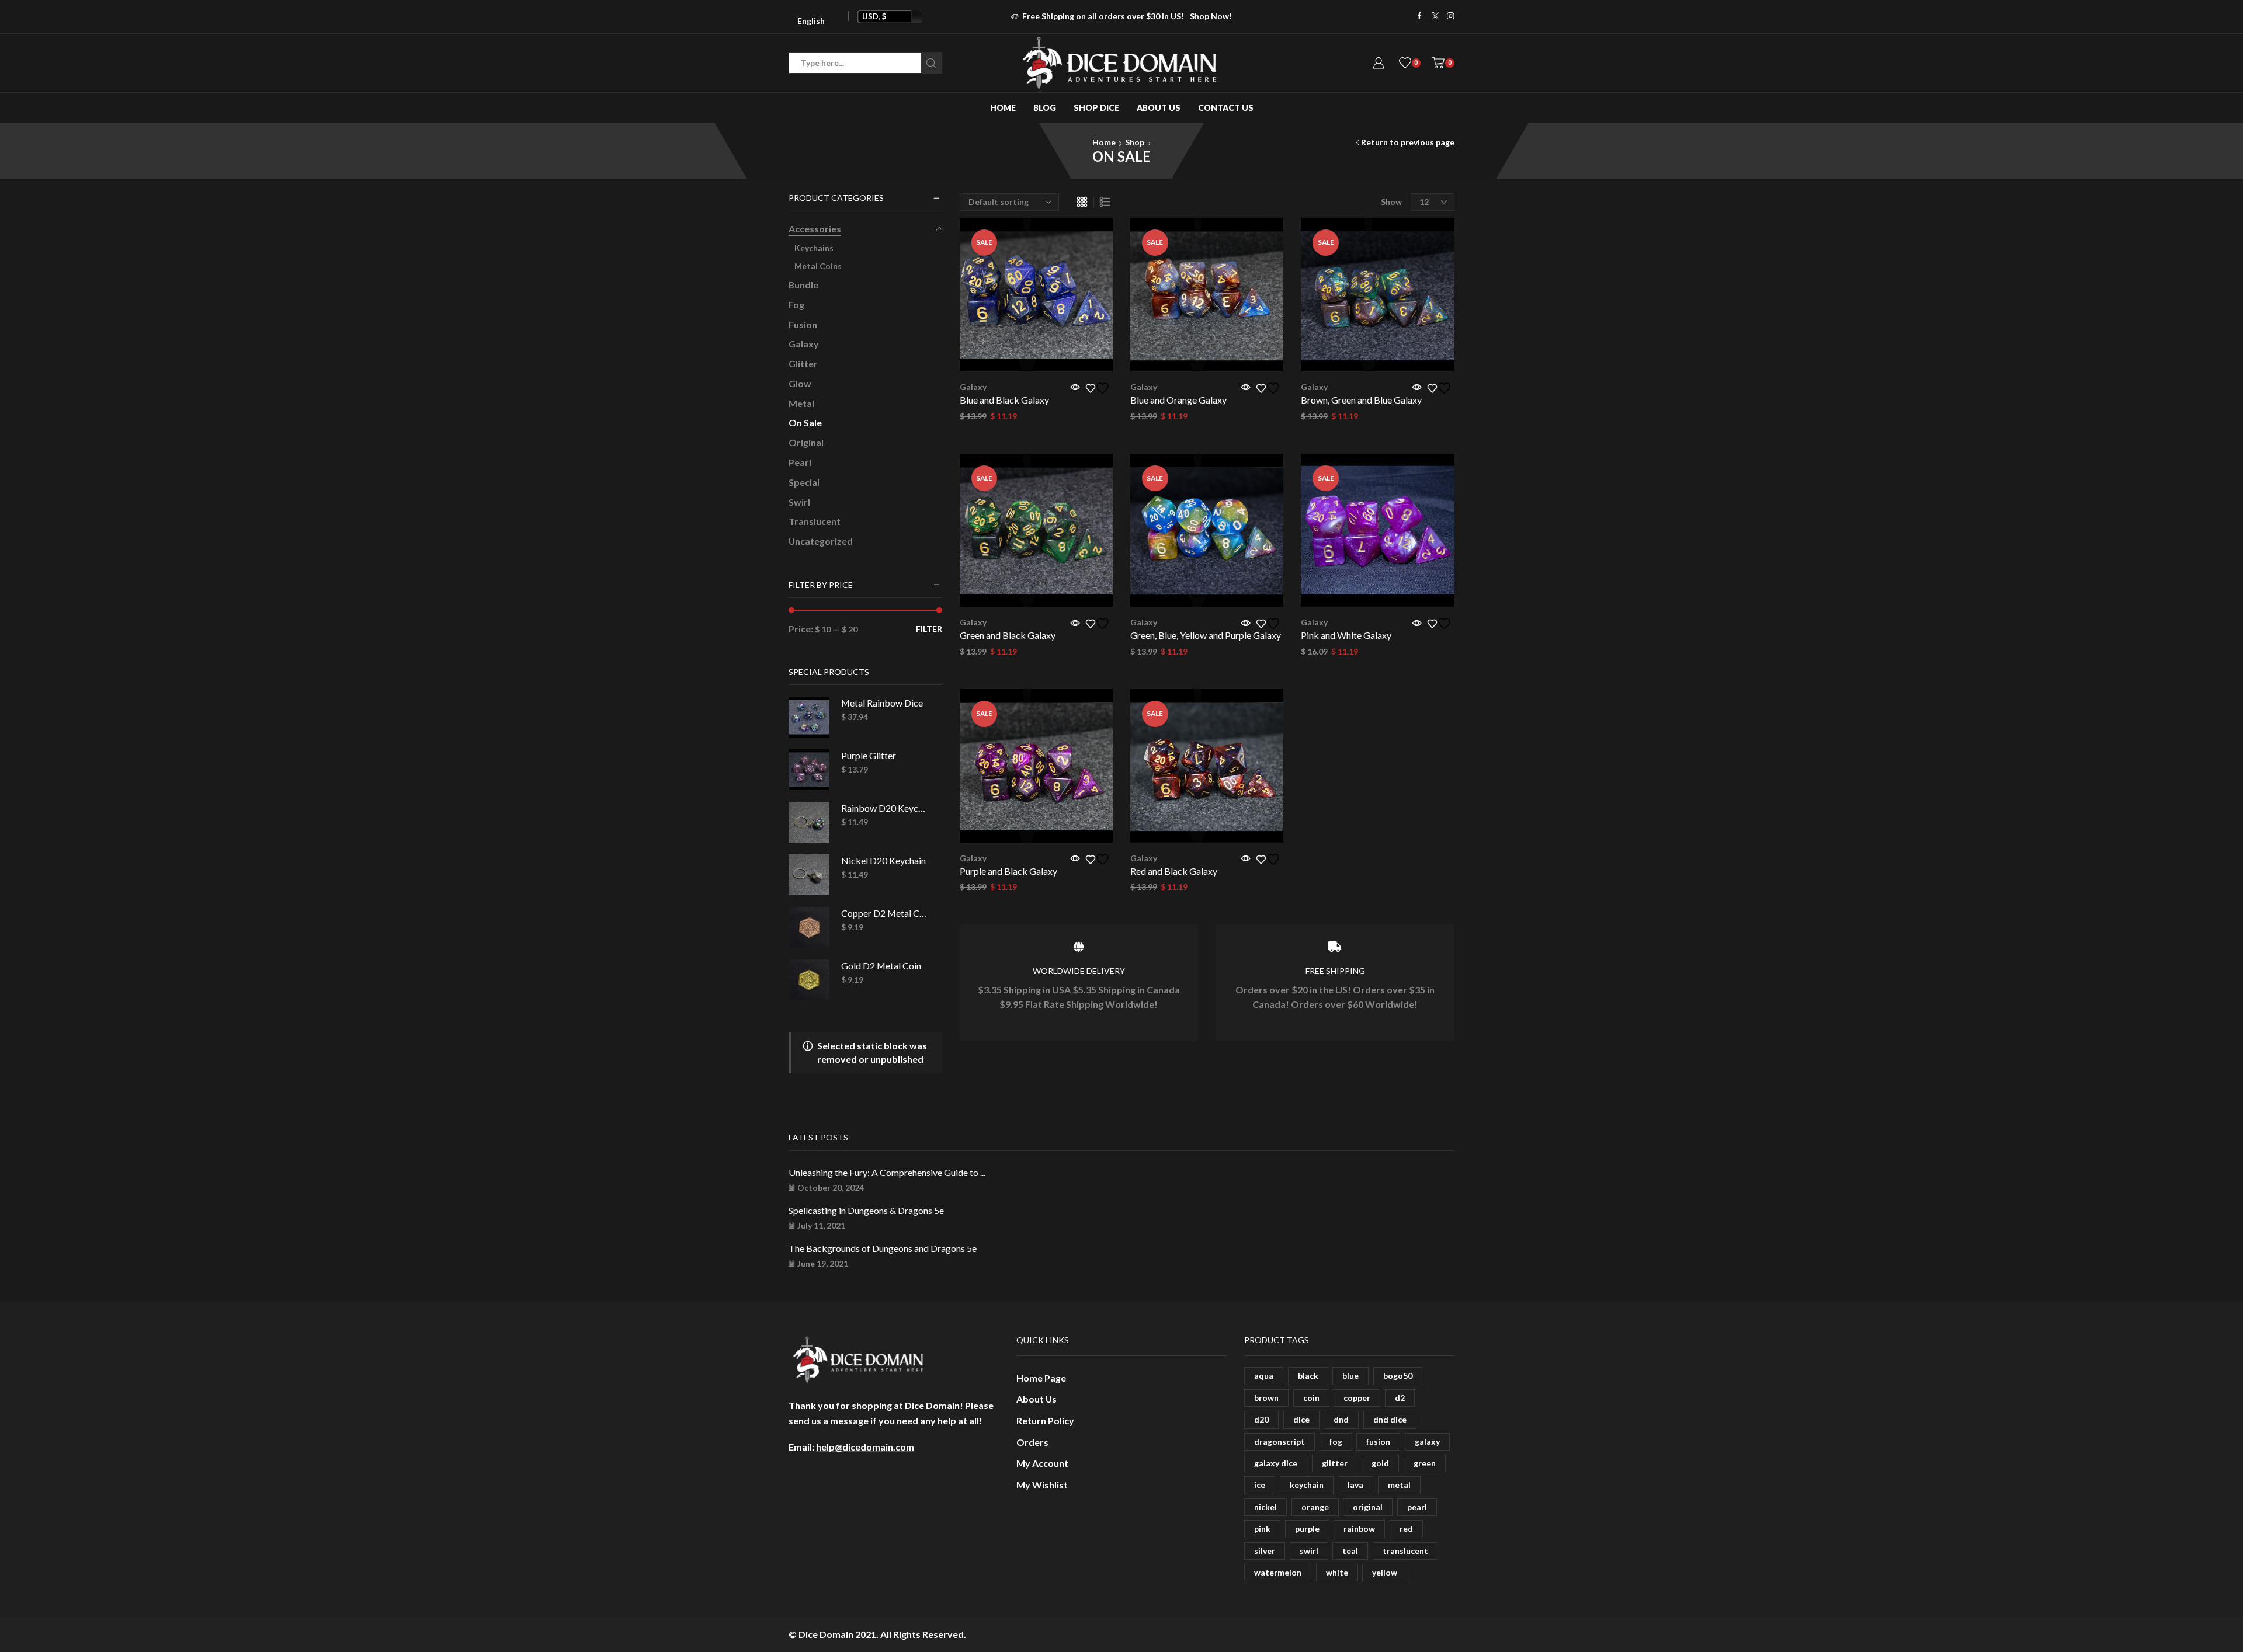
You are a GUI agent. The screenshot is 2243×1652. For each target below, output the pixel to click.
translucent (1405, 1551)
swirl (1309, 1551)
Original (806, 442)
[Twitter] (1435, 17)
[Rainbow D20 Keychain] (809, 822)
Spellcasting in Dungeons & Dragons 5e (866, 1210)
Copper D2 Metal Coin (884, 913)
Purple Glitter (869, 755)
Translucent (815, 521)
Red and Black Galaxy (1174, 871)
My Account (1042, 1463)
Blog (1045, 108)
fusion (1378, 1441)
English (811, 21)
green (1425, 1463)
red (1406, 1528)
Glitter (803, 364)
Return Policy (1045, 1420)
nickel (1265, 1507)
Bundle (803, 285)
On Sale (805, 422)
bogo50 (1398, 1375)
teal (1350, 1551)
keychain (1307, 1485)
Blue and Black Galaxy (1004, 400)
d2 (1400, 1398)
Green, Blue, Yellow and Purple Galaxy (1206, 635)
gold (1380, 1463)
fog (1336, 1441)
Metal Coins (818, 266)
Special (804, 482)
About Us (1159, 108)
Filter (929, 629)
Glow (800, 383)
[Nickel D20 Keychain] (809, 875)
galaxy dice (1276, 1463)
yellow (1385, 1572)
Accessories (815, 229)
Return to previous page (1408, 142)
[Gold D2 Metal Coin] (809, 980)
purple (1307, 1528)
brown (1266, 1398)
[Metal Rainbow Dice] (809, 717)
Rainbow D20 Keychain (884, 808)
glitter (1335, 1463)
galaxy (1427, 1441)
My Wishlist (1042, 1485)
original (1368, 1507)
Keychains (814, 248)
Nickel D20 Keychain (883, 860)
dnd (1341, 1419)
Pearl (800, 462)
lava (1355, 1485)
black (1308, 1375)
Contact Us (1226, 108)
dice (1301, 1419)
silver (1265, 1551)
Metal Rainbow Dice (882, 703)
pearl (1417, 1507)
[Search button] (931, 63)
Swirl (799, 502)
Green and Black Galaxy (1008, 635)
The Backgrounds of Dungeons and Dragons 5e (883, 1248)
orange (1315, 1507)
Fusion (803, 324)
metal (1399, 1485)
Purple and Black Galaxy (1008, 871)
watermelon (1278, 1572)
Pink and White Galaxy (1346, 635)
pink (1262, 1528)
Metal (801, 403)
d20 (1261, 1419)
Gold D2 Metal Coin (881, 966)
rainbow (1359, 1528)
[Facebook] (1420, 17)
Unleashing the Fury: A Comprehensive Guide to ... (887, 1172)
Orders (1032, 1442)
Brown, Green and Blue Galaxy (1361, 400)
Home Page (1041, 1378)
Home (1003, 108)
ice (1260, 1485)
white (1337, 1572)
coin (1311, 1398)
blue (1350, 1375)
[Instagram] (1451, 17)
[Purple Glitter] (809, 770)
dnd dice (1390, 1419)
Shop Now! (1211, 16)
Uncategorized (821, 541)
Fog (796, 305)
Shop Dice (1096, 108)
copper (1357, 1398)
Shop (1135, 142)
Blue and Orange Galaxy (1178, 400)
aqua (1264, 1375)
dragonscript (1280, 1441)
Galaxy (973, 387)
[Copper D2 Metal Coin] (809, 927)
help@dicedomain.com (865, 1447)
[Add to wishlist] (1099, 388)
